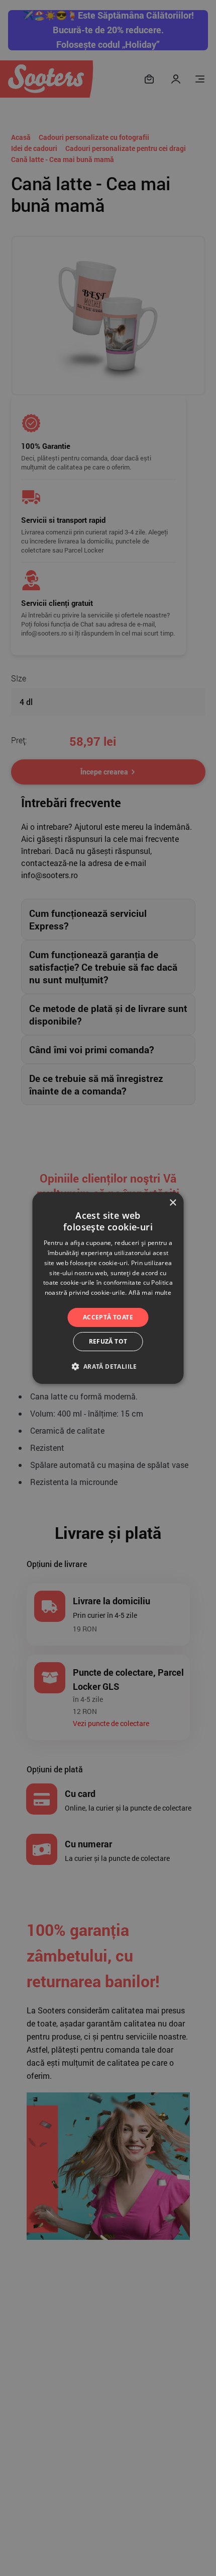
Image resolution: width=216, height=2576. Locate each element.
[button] (108, 1366)
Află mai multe (150, 1293)
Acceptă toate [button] (108, 1317)
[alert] (108, 1288)
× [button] (173, 1203)
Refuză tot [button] (108, 1341)
